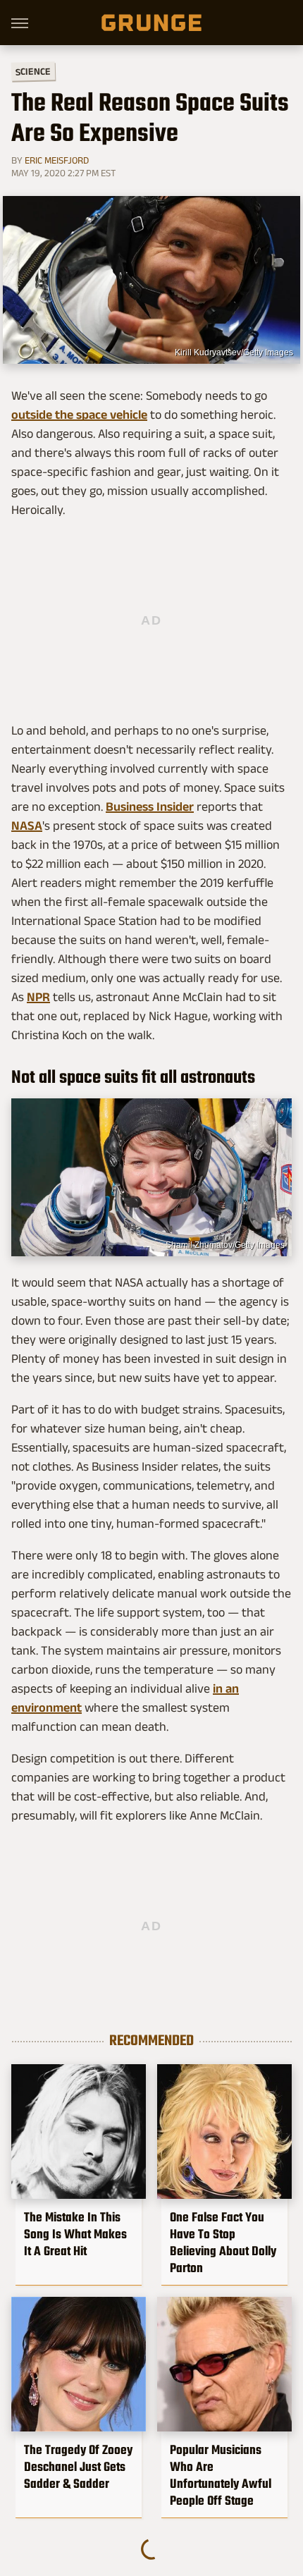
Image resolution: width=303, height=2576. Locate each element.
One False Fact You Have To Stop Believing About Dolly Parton (223, 2243)
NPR (38, 997)
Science (33, 71)
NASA (27, 826)
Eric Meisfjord (57, 160)
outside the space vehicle (79, 415)
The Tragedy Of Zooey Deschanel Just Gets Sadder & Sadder (78, 2467)
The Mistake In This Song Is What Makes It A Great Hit (75, 2234)
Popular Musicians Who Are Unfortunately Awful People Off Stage (221, 2475)
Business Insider (150, 806)
